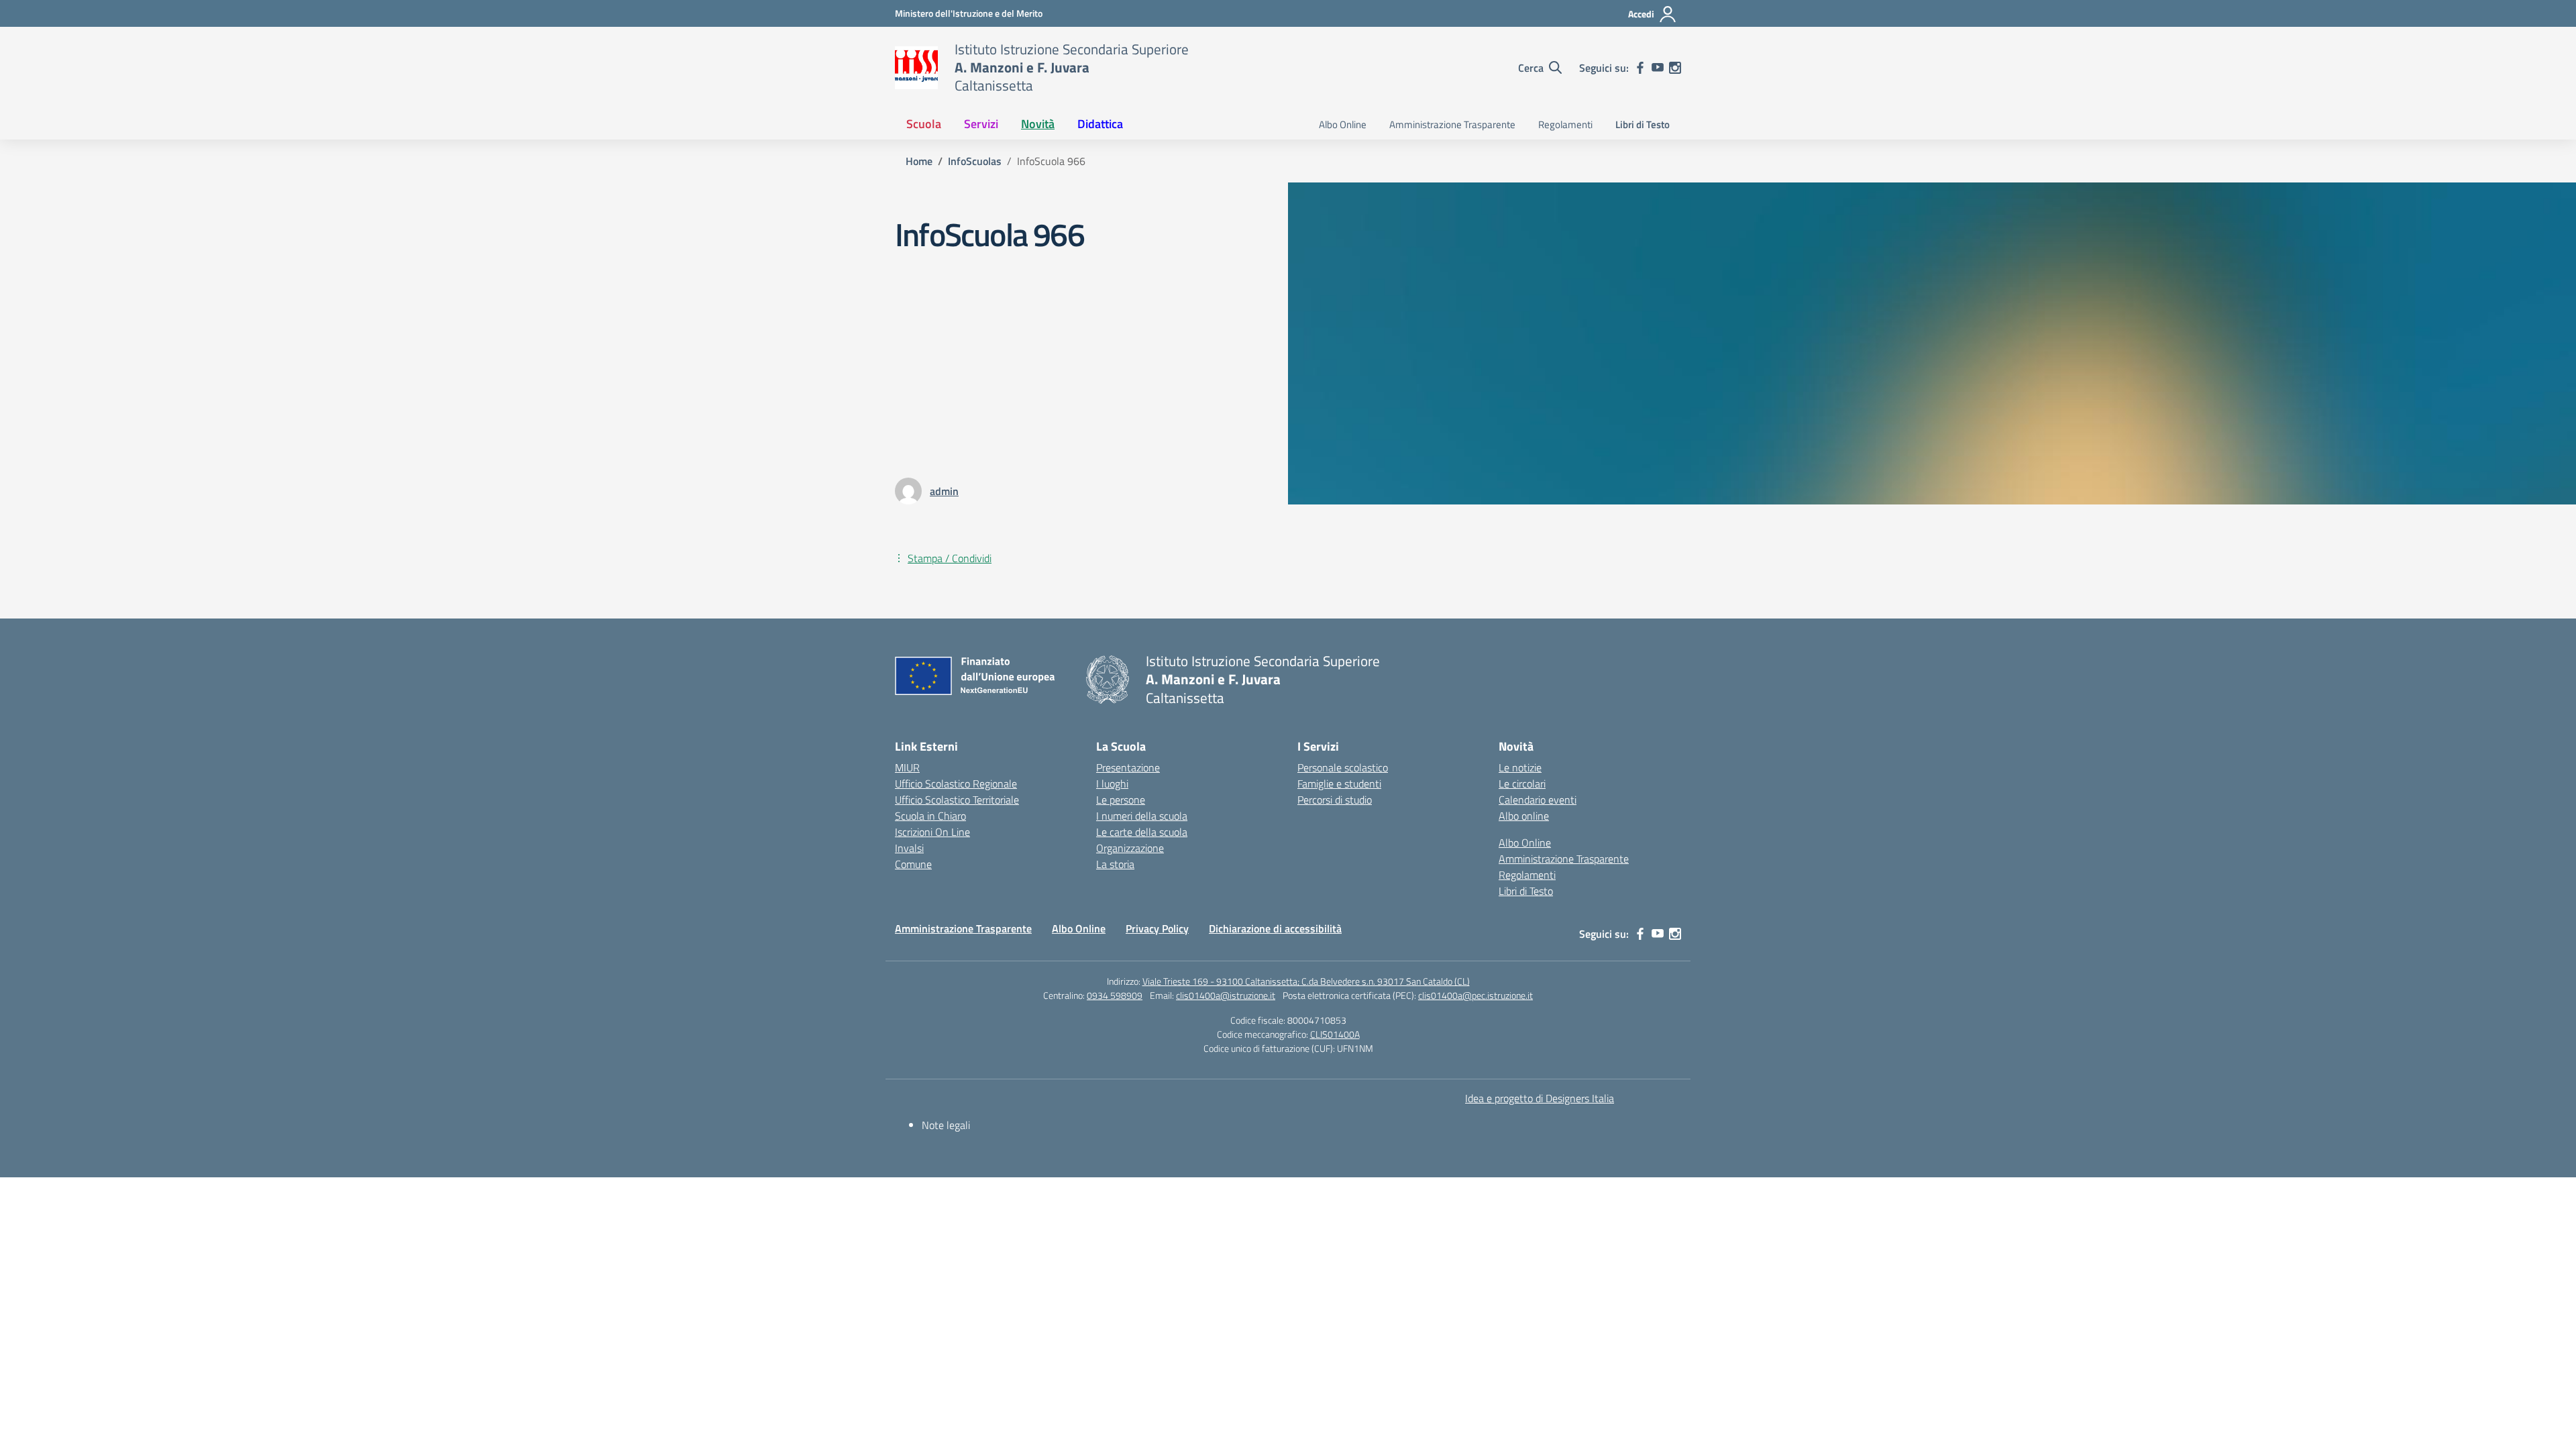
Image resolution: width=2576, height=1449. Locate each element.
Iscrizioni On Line (932, 832)
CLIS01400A (1335, 1034)
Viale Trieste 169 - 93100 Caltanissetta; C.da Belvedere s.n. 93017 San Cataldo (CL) (1306, 981)
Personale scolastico (1343, 767)
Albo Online (1343, 124)
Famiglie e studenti (1339, 784)
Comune (913, 864)
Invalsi (909, 848)
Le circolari (1522, 784)
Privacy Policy (1157, 928)
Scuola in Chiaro (930, 816)
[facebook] (1640, 68)
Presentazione (1128, 767)
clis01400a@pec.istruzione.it (1475, 995)
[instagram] (1675, 68)
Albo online (1524, 816)
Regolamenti (1565, 124)
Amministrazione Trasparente (1452, 124)
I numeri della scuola (1142, 816)
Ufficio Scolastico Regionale (956, 784)
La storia (1115, 864)
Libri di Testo (1643, 124)
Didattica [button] (1100, 124)
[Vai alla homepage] (916, 68)
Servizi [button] (981, 124)
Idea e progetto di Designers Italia (1540, 1098)
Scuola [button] (924, 124)
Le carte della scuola (1142, 832)
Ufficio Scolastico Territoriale (957, 800)
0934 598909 (1115, 995)
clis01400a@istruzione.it (1226, 995)
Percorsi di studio (1335, 800)
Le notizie (1520, 767)
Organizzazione (1130, 848)
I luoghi (1112, 784)
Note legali (946, 1125)
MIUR (907, 767)
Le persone (1121, 800)
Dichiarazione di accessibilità (1275, 928)
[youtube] (1658, 68)
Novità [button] (1038, 124)
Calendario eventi (1538, 800)
